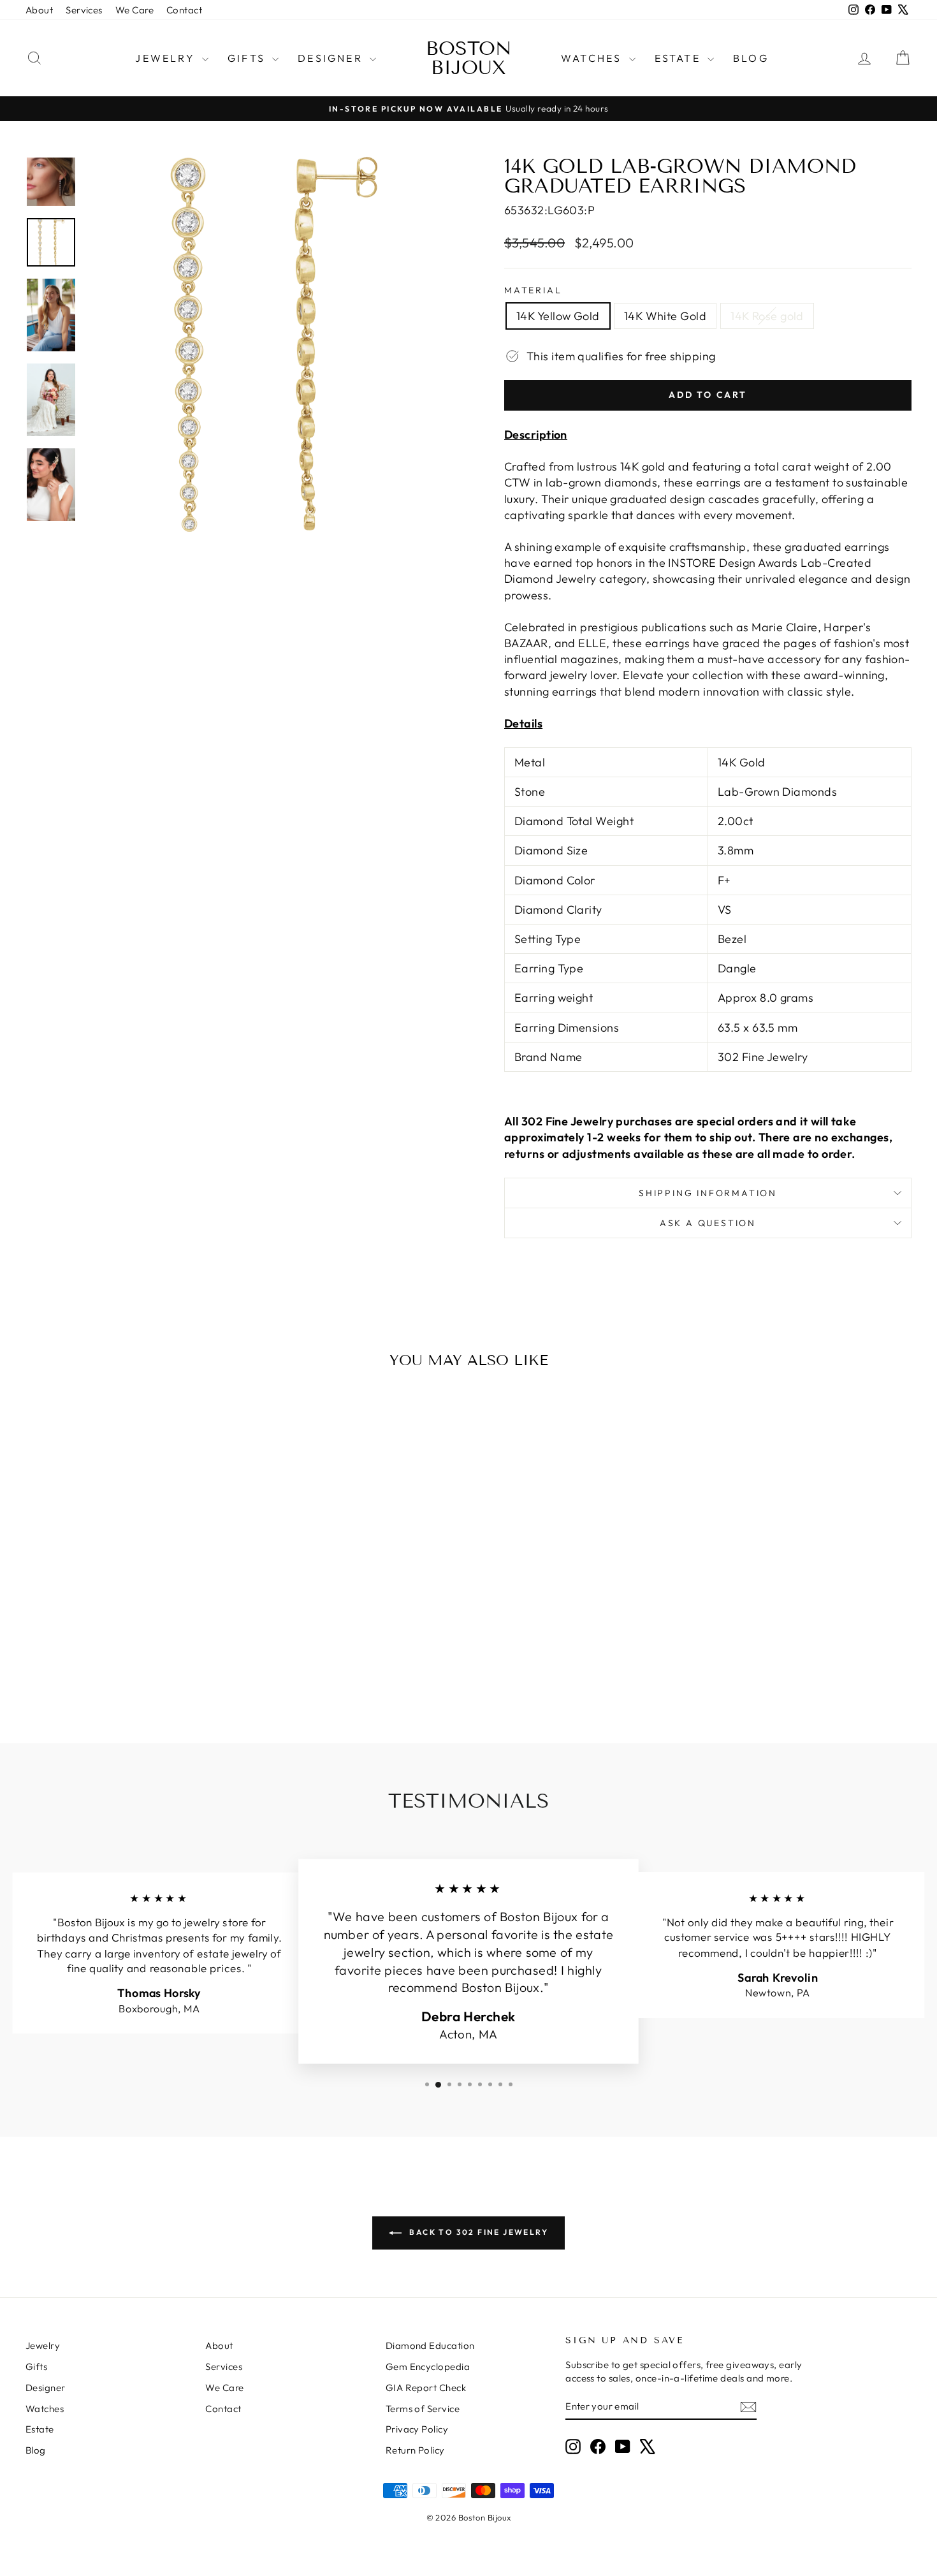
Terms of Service (423, 2409)
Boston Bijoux (469, 58)
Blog (751, 58)
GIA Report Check (426, 2388)
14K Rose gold (767, 316)
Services (84, 10)
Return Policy (415, 2450)
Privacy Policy (417, 2429)
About (39, 10)
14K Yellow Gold (558, 316)
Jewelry (167, 58)
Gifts (248, 58)
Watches (593, 58)
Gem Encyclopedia (428, 2367)
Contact (184, 10)
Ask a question (708, 1223)
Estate (679, 58)
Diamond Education (430, 2345)
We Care (134, 10)
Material (533, 290)
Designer (332, 58)
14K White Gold (665, 316)
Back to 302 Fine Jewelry (477, 2232)
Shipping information (708, 1193)
